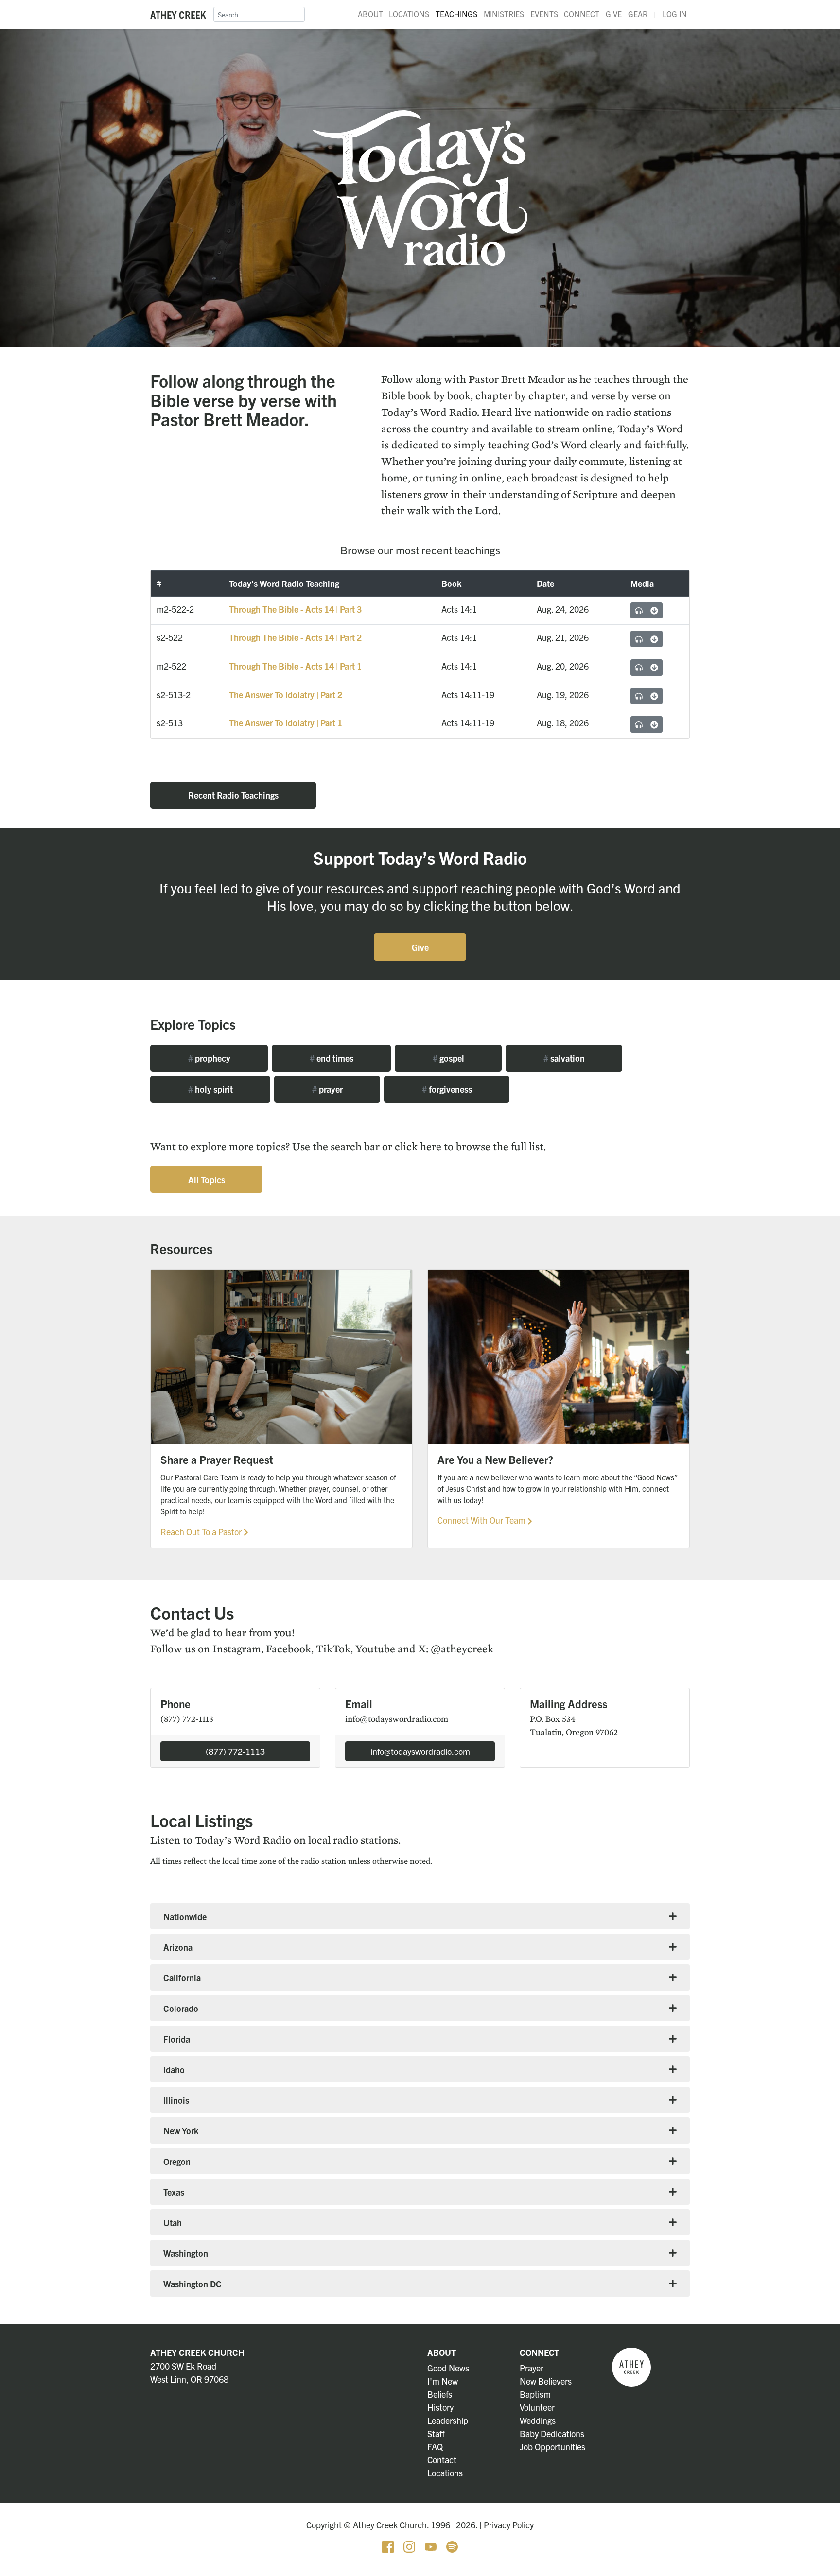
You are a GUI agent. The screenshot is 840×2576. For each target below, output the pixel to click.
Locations (409, 14)
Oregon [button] (177, 2161)
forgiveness (447, 1089)
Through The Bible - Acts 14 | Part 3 (295, 609)
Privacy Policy (509, 2525)
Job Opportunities (552, 2447)
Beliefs (440, 2394)
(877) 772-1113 (235, 1751)
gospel (448, 1058)
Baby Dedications (552, 2433)
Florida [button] (177, 2039)
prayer (327, 1089)
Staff (436, 2433)
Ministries (504, 14)
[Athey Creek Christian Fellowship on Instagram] (410, 2546)
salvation (564, 1058)
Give (614, 14)
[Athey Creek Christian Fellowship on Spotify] (452, 2546)
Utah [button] (173, 2223)
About (370, 14)
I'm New (443, 2381)
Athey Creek (178, 14)
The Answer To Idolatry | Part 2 (286, 695)
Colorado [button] (181, 2008)
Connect (582, 14)
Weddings (538, 2420)
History (440, 2407)
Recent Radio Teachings (233, 795)
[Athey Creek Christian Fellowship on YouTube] (432, 2546)
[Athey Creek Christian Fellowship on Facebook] (389, 2546)
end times (332, 1058)
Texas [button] (174, 2192)
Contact (442, 2460)
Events (544, 14)
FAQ (435, 2447)
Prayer (532, 2368)
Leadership (448, 2420)
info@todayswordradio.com (420, 1751)
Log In (675, 14)
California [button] (182, 1978)
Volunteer (537, 2407)
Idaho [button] (174, 2069)
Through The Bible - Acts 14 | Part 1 (295, 666)
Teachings (456, 14)
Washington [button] (186, 2253)
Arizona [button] (178, 1947)
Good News (448, 2368)
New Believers (546, 2381)
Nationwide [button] (185, 1916)
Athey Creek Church (197, 2352)
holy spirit (210, 1089)
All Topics (207, 1179)
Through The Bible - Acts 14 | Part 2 (295, 637)
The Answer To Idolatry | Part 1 (286, 723)
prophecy (209, 1058)
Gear (638, 14)
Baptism (535, 2394)
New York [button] (181, 2131)
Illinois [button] (176, 2100)
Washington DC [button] (192, 2284)
